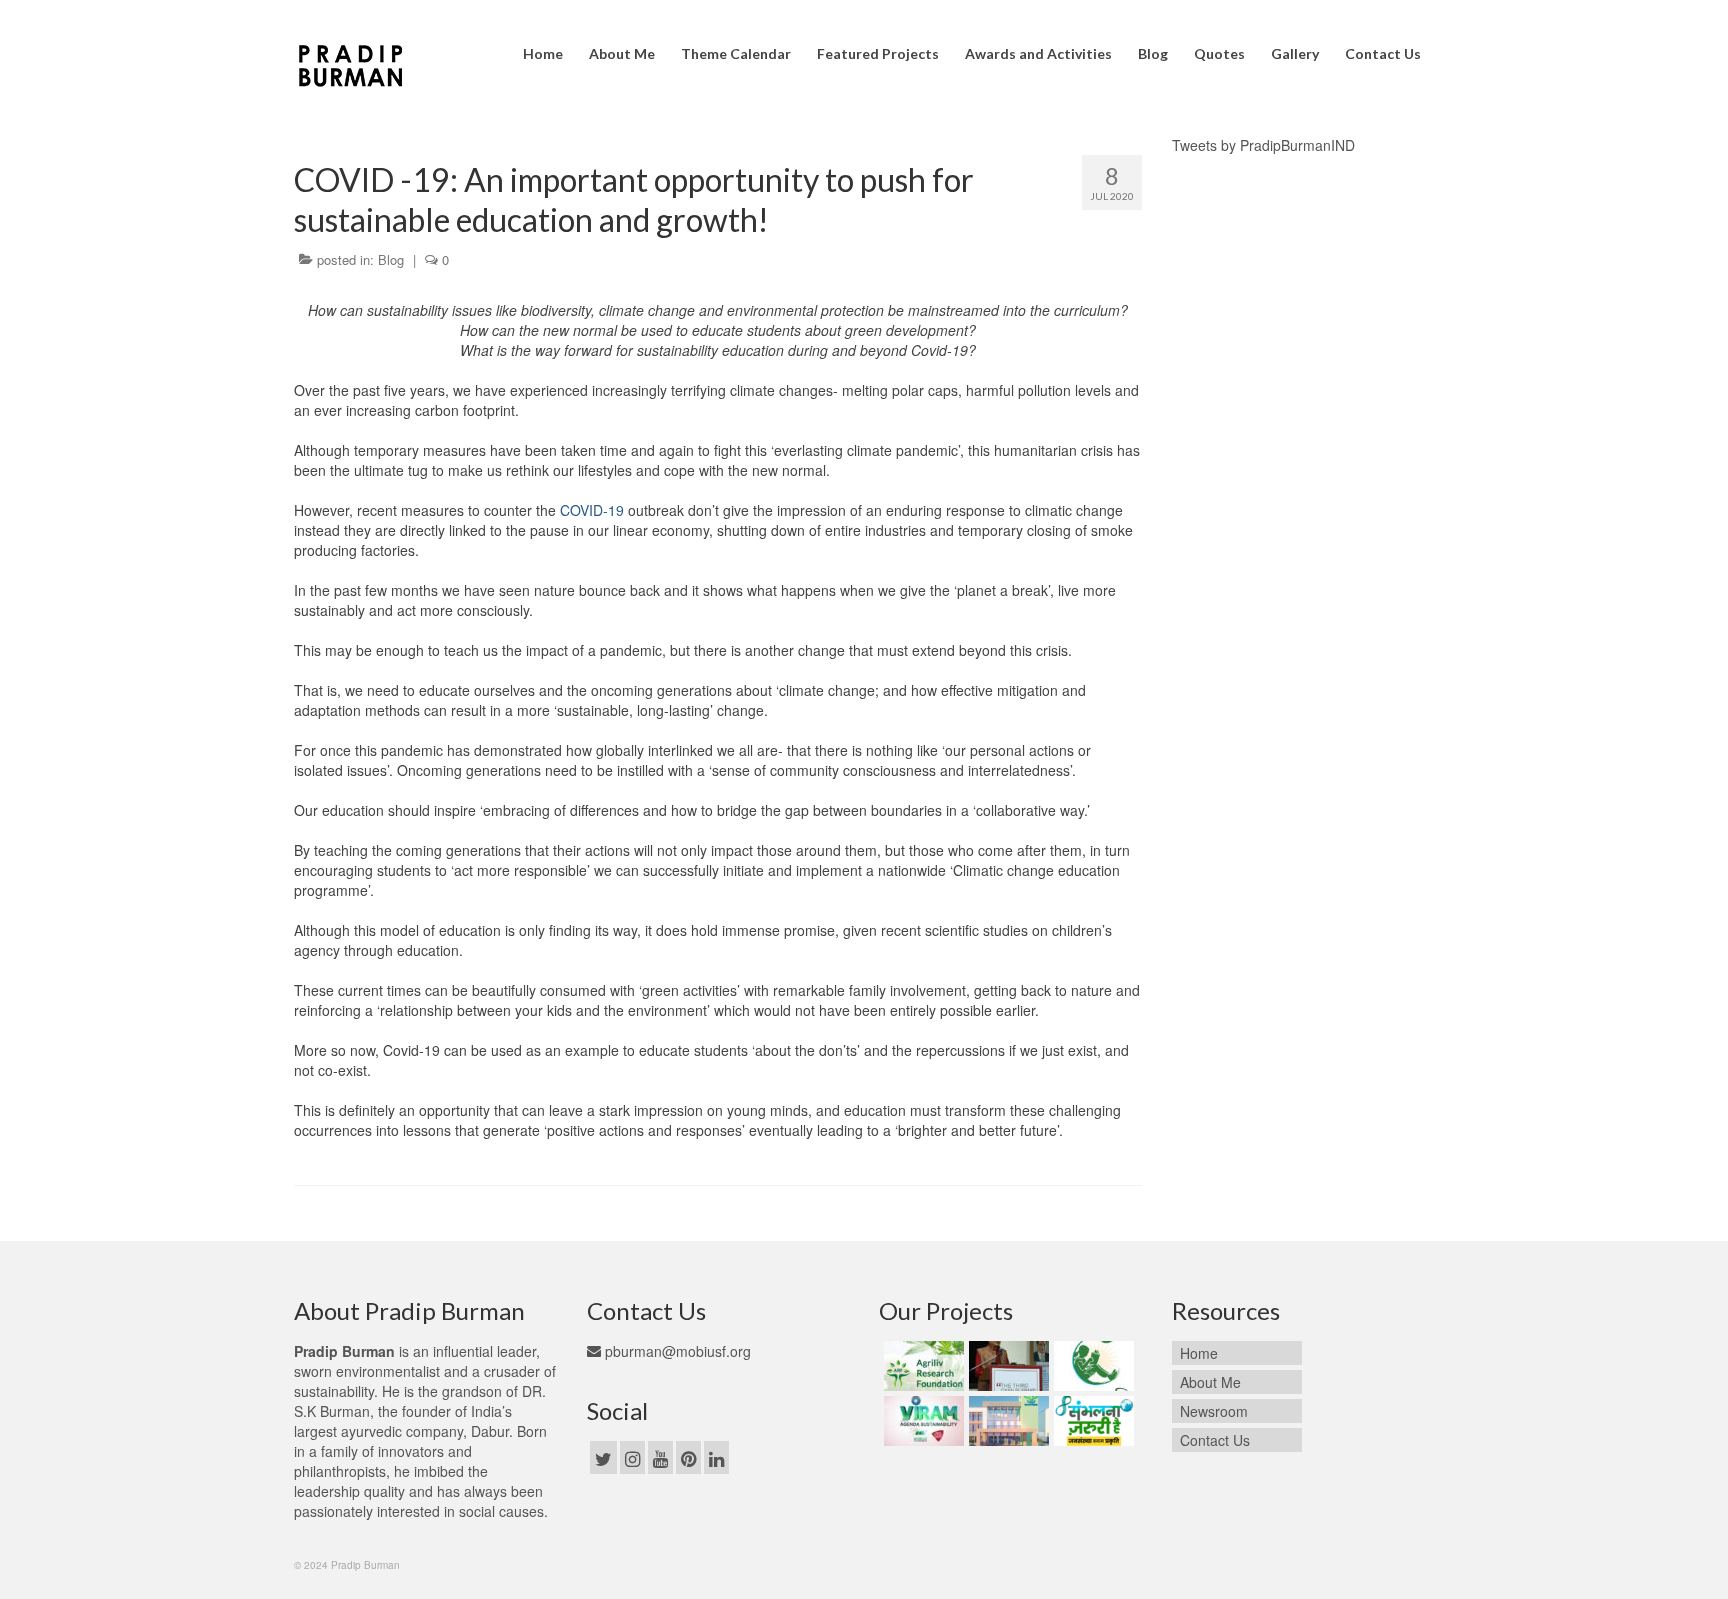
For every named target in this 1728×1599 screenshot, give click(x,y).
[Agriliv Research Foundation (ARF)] (921, 1366)
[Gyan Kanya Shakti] (1091, 1366)
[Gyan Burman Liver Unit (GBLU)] (1006, 1366)
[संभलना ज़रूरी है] (1091, 1421)
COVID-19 (592, 510)
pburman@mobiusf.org (676, 1351)
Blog (391, 259)
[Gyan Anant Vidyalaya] (1006, 1421)
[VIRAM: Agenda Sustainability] (921, 1421)
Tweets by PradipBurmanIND (1263, 145)
